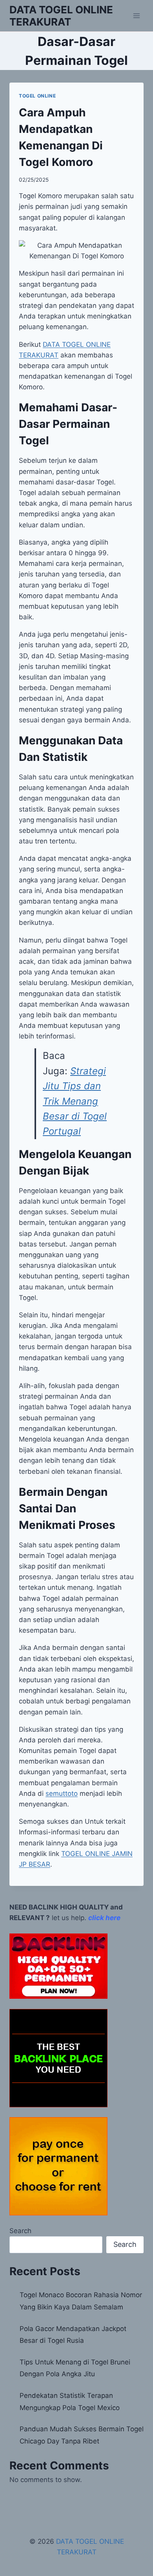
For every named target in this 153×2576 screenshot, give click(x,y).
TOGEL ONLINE (37, 96)
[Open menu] (136, 16)
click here (104, 1918)
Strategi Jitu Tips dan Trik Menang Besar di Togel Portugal (75, 1101)
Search (20, 2231)
